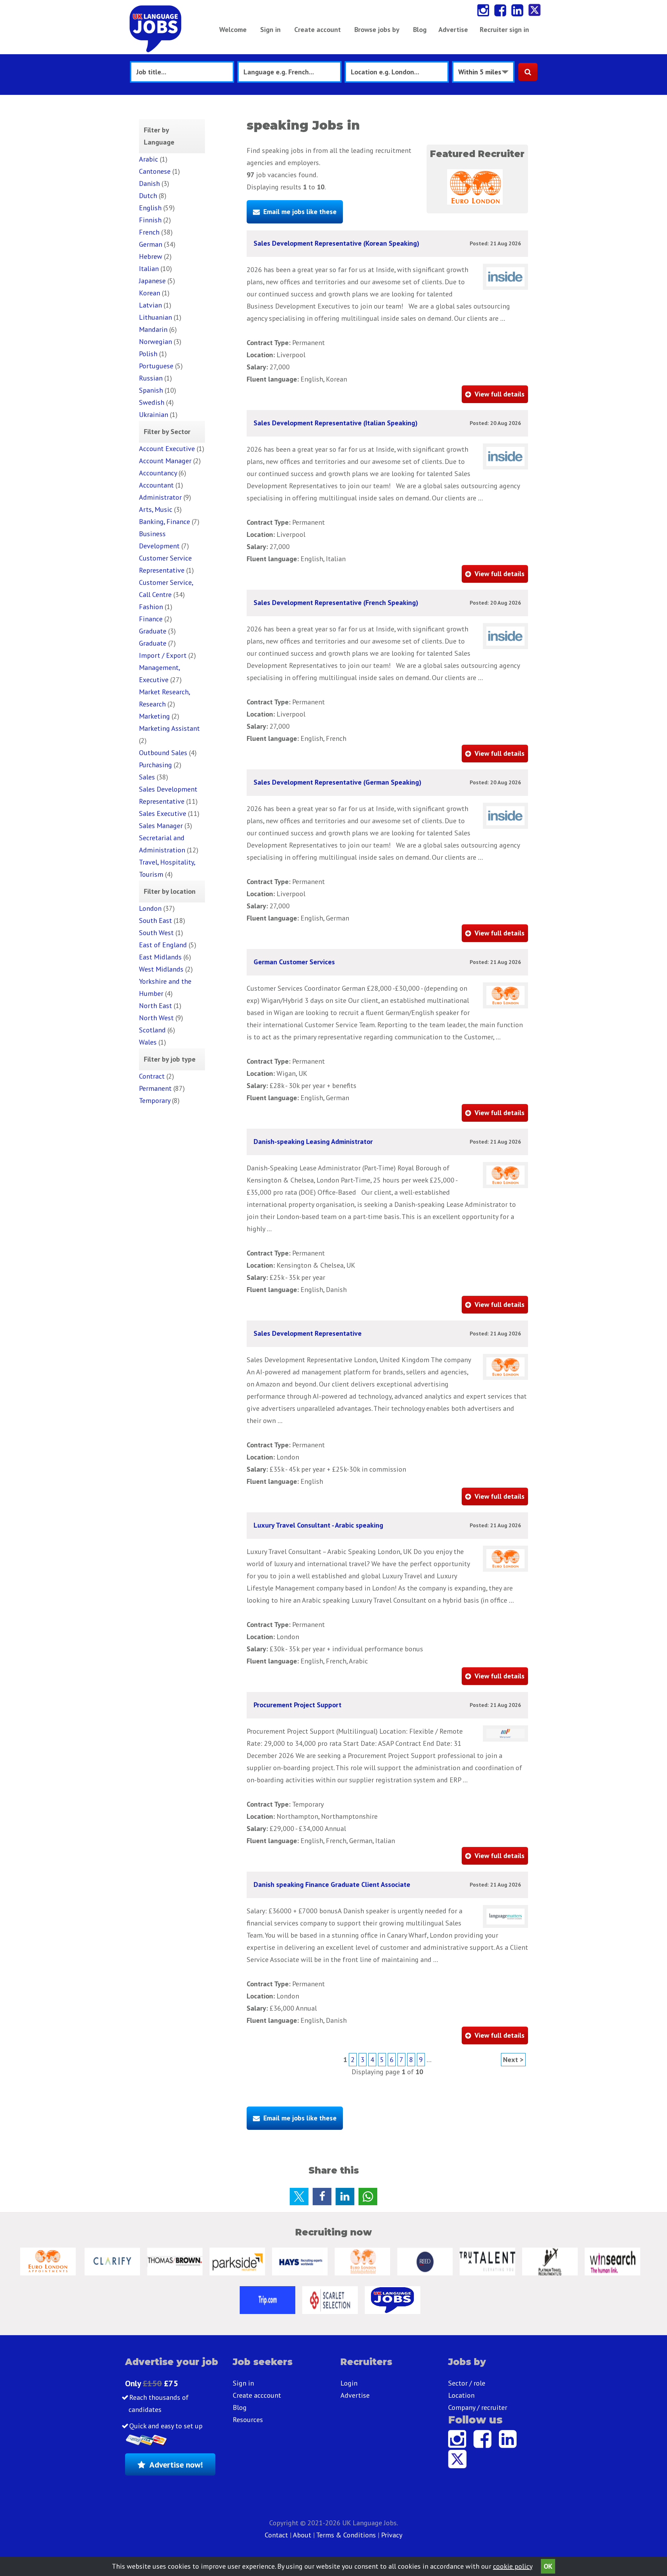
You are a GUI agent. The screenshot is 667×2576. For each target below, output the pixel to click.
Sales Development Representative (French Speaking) (336, 603)
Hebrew (151, 256)
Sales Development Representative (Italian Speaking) (336, 423)
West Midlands (161, 969)
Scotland (152, 1030)
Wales (148, 1042)
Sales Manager (161, 826)
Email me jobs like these (300, 212)
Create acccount (257, 2395)
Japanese (152, 281)
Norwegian (155, 342)
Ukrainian (154, 415)
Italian (149, 269)
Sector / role (467, 2383)
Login (349, 2383)
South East (155, 921)
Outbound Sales (163, 753)
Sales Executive (163, 813)
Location (461, 2395)
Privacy (392, 2535)
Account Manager (165, 461)
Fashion (151, 607)
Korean (150, 293)
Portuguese (156, 366)
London (150, 908)
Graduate (153, 631)
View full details (500, 394)
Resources (248, 2420)
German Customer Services (294, 962)
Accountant (156, 485)
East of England (163, 945)
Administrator (160, 497)
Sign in (270, 30)
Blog (420, 30)
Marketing (154, 716)
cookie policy (513, 2566)
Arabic (149, 159)
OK (548, 2566)
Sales (147, 777)
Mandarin (153, 329)
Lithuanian (155, 317)
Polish (148, 354)
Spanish (151, 390)
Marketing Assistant (169, 728)
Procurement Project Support (298, 1705)
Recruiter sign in (504, 30)
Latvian (150, 305)
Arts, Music (156, 509)
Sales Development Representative (308, 1333)
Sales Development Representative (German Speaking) (337, 782)
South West (156, 933)
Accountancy (158, 473)
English (150, 208)
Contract (152, 1076)
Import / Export (163, 655)
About (302, 2535)
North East (155, 1006)
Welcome (233, 30)
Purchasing (155, 765)
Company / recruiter (478, 2407)
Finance (151, 619)
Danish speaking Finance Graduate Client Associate (332, 1884)
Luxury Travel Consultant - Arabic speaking (318, 1525)
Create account (318, 30)
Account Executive (167, 449)
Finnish (150, 220)
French (149, 232)
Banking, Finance (164, 522)
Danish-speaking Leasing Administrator (313, 1142)
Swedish (152, 402)
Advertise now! (176, 2465)
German (151, 244)
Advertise (453, 30)
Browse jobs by (377, 30)
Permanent (155, 1088)
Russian (151, 378)
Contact (277, 2535)
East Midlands (160, 957)
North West (156, 1018)
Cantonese (155, 171)
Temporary (155, 1101)
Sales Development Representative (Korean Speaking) (336, 243)
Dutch (148, 196)
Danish (149, 183)
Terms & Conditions (346, 2535)
